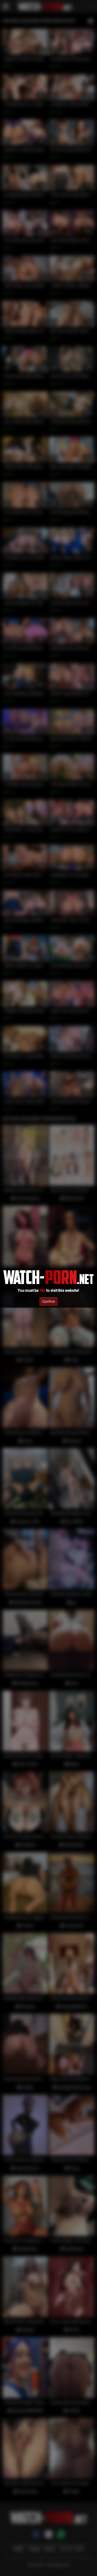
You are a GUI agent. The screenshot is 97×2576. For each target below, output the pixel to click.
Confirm (48, 1301)
